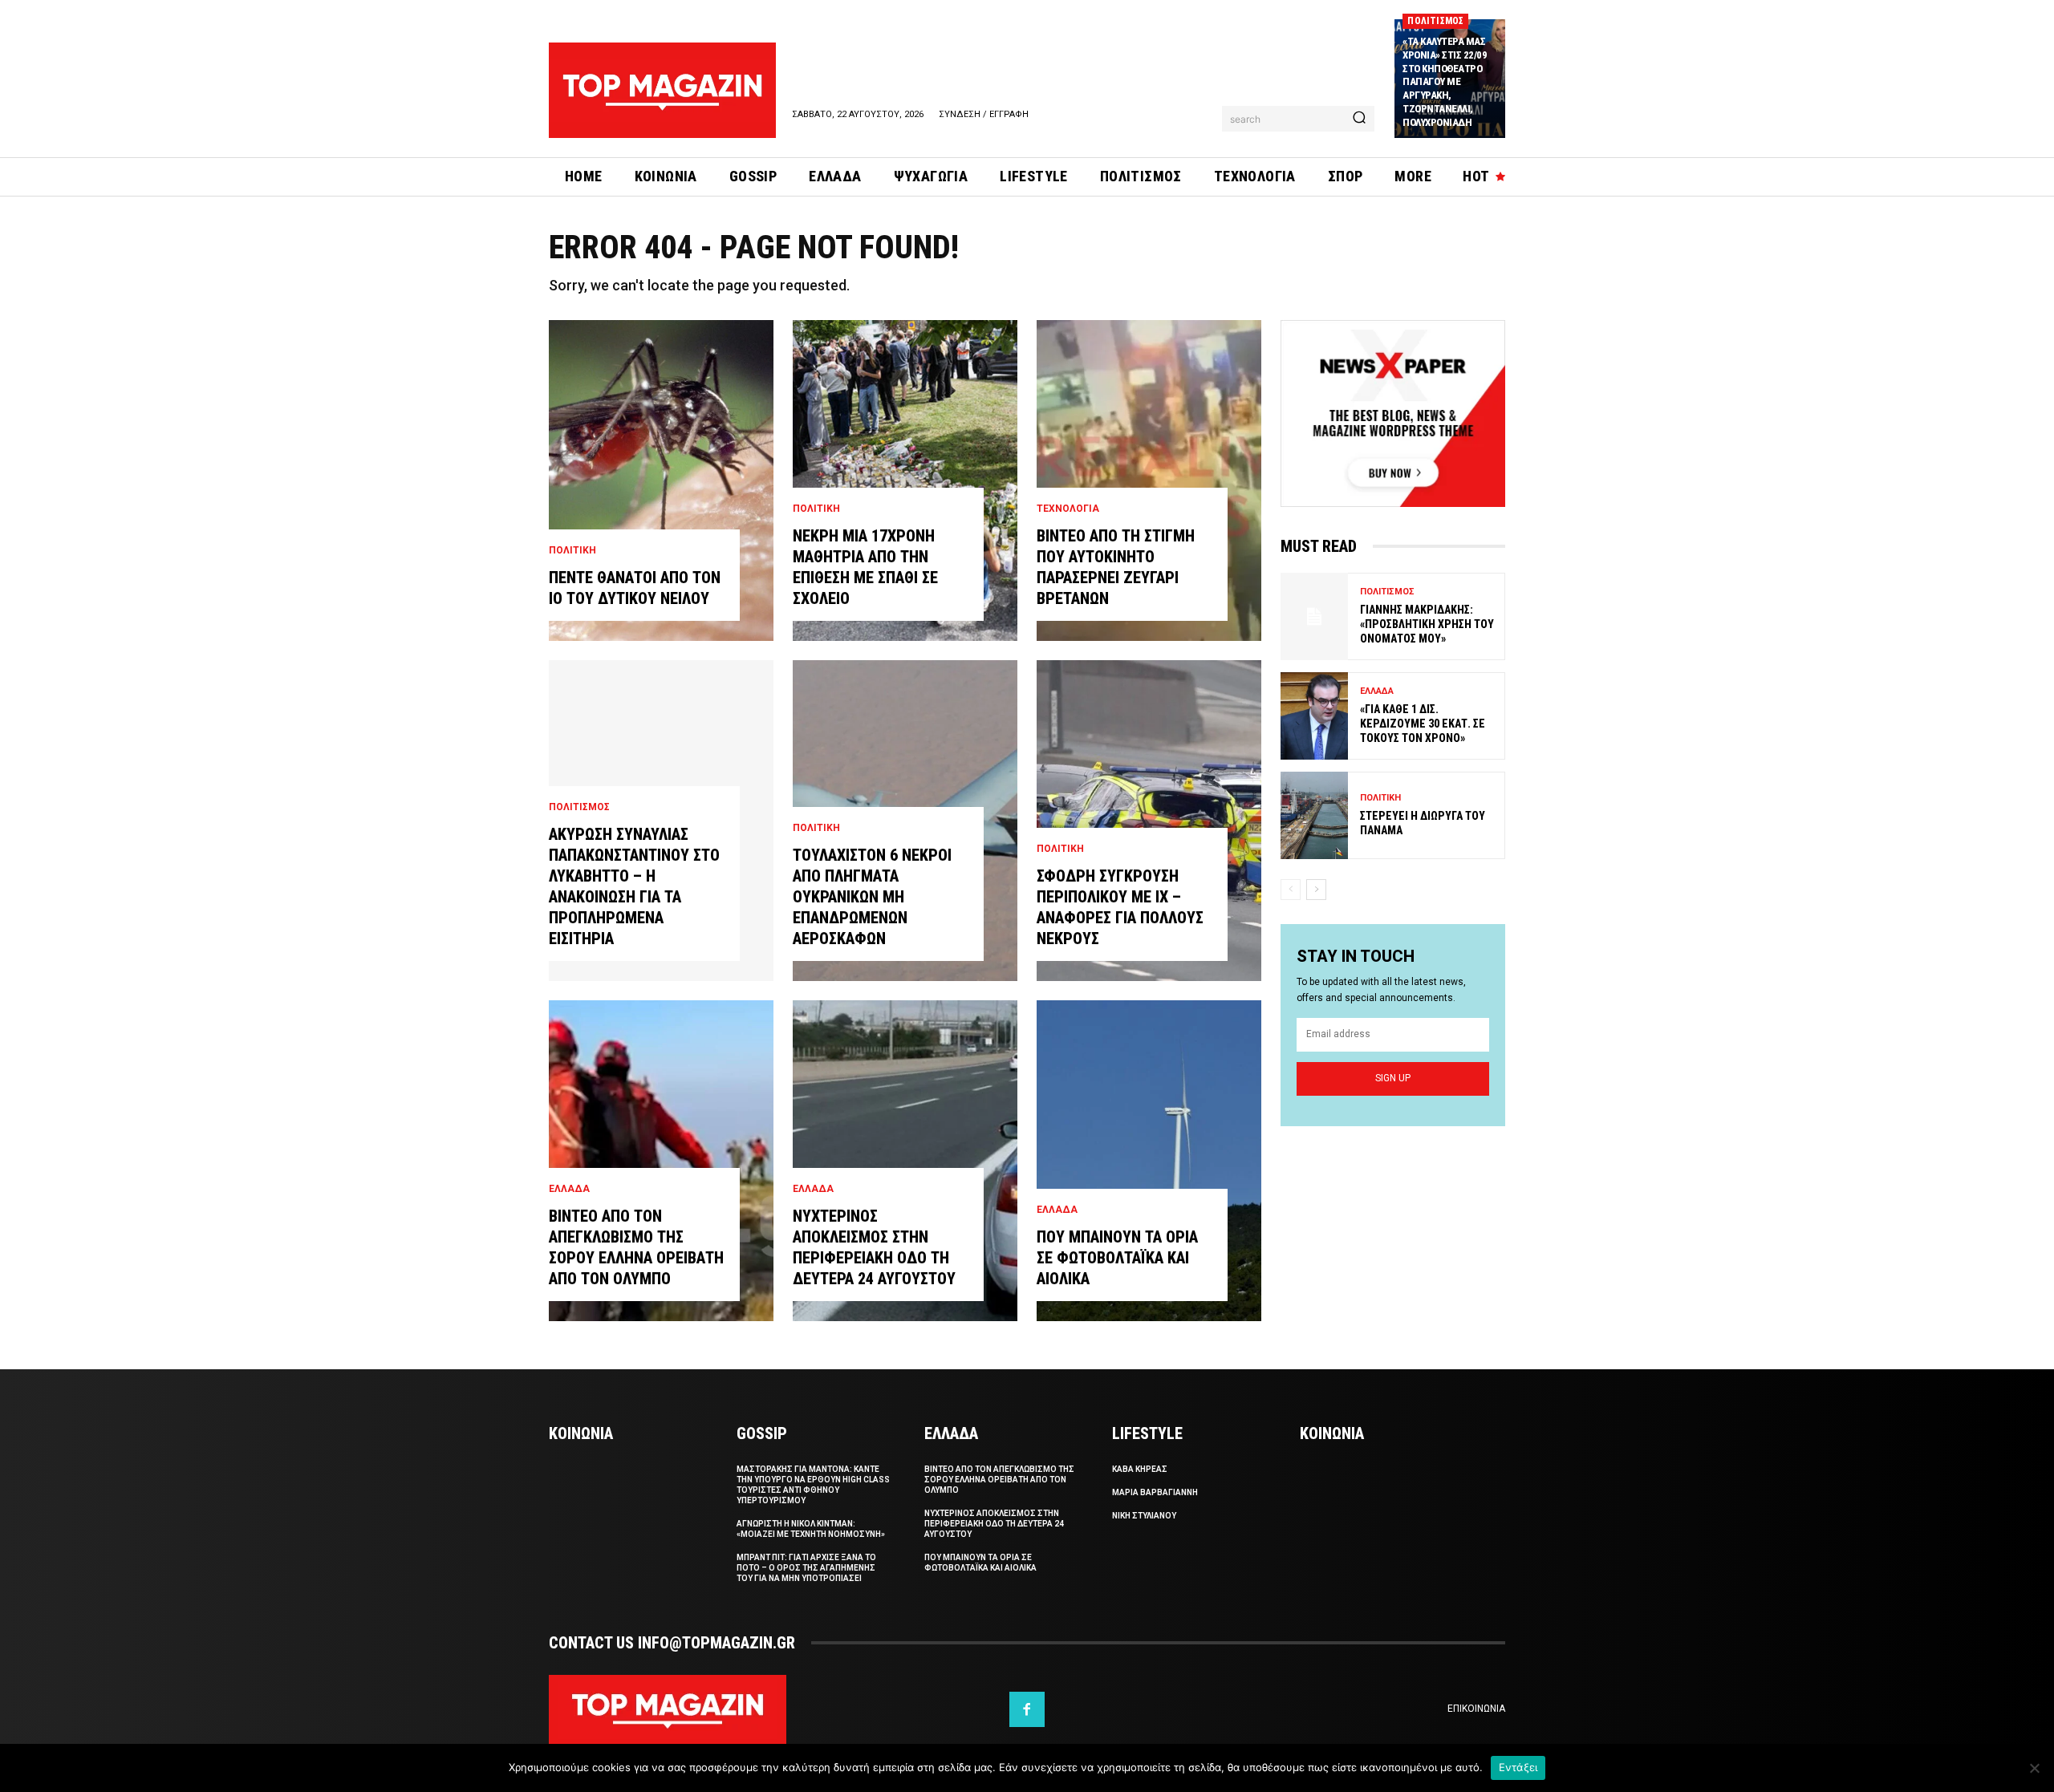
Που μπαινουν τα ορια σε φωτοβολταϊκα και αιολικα (1117, 1258)
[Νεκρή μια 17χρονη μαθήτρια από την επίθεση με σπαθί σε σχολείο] (905, 480)
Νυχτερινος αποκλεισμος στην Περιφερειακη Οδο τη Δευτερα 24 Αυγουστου (994, 1524)
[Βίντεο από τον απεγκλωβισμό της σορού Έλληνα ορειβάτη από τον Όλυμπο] (661, 1161)
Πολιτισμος (1435, 21)
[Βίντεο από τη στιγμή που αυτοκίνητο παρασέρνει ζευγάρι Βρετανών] (1149, 480)
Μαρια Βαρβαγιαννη (1155, 1492)
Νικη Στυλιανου (1144, 1516)
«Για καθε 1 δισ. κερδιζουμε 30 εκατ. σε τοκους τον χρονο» (1423, 724)
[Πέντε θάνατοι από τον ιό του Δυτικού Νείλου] (661, 480)
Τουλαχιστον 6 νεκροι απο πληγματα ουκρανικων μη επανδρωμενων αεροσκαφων (872, 897)
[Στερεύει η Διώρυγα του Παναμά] (1314, 815)
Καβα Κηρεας (1140, 1469)
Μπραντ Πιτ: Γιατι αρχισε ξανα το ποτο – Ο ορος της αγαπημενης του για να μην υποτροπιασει (806, 1568)
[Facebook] (1027, 1709)
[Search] (1359, 119)
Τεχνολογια (1068, 509)
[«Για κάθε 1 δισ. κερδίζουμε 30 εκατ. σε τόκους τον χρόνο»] (1314, 716)
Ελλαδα (569, 1189)
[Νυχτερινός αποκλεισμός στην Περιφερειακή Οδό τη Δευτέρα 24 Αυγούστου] (905, 1161)
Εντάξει (1518, 1767)
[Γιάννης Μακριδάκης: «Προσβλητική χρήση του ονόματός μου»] (1314, 616)
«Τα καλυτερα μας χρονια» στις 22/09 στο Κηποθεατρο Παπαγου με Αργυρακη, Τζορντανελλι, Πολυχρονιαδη (1445, 82)
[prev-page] (1291, 890)
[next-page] (1316, 890)
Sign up (1393, 1078)
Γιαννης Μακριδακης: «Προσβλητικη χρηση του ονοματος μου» (1427, 624)
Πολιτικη (572, 550)
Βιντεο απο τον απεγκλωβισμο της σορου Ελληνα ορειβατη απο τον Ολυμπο (999, 1480)
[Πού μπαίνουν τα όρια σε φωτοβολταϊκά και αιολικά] (1149, 1161)
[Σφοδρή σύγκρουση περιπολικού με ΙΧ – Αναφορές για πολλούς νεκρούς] (1149, 821)
